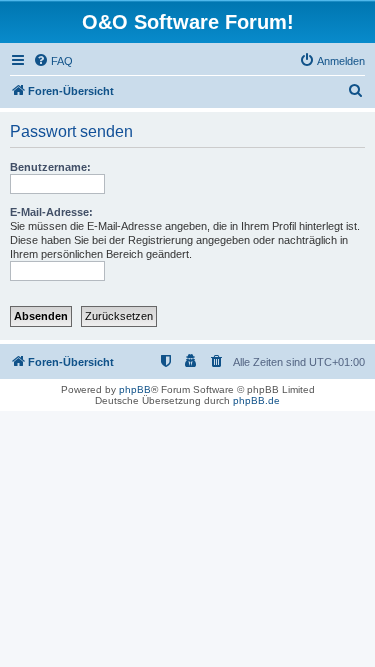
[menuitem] (53, 61)
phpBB (135, 389)
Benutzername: (50, 167)
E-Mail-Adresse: (51, 212)
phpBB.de (256, 400)
